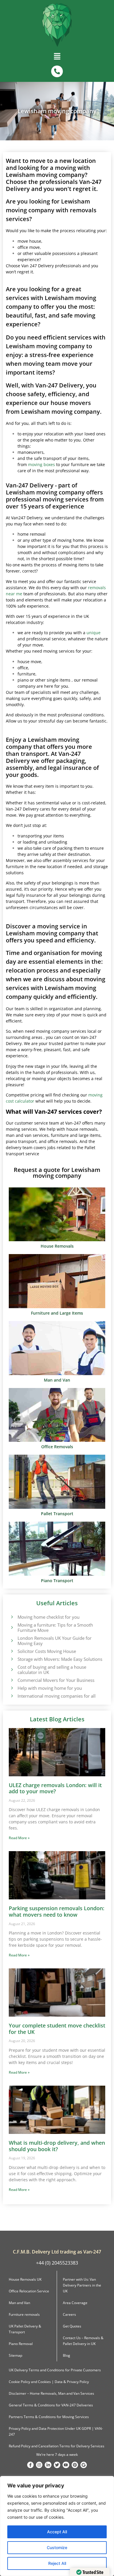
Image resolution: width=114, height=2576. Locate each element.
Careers (69, 2314)
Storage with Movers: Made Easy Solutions (60, 1659)
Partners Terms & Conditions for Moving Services (49, 2417)
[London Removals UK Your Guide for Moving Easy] (12, 1640)
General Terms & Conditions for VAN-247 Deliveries (51, 2405)
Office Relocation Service (29, 2291)
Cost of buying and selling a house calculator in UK (52, 1670)
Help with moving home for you (50, 1688)
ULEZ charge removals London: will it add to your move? (55, 1788)
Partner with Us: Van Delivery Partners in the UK (82, 2285)
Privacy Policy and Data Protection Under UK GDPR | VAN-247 (56, 2431)
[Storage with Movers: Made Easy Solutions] (12, 1659)
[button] (57, 58)
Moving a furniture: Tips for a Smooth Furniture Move (55, 1627)
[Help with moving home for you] (12, 1688)
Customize (57, 2547)
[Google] (84, 2465)
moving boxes (42, 464)
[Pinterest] (75, 2465)
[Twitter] (57, 2465)
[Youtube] (66, 2465)
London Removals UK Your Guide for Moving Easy (55, 1641)
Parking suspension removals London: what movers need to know (57, 1911)
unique (94, 633)
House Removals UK (25, 2279)
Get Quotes (72, 2326)
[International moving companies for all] (12, 1696)
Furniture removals (24, 2314)
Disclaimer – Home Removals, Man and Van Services (51, 2393)
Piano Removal (21, 2344)
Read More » (19, 1838)
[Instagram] (39, 2465)
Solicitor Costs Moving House (47, 1651)
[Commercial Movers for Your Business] (12, 1680)
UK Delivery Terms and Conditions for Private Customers (55, 2370)
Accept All (57, 2532)
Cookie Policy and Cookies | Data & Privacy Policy (49, 2382)
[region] (57, 2526)
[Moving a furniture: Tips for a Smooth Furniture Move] (12, 1627)
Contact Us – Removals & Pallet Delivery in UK (83, 2341)
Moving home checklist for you (49, 1617)
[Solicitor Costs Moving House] (12, 1651)
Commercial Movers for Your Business (56, 1680)
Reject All (57, 2563)
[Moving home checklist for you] (12, 1617)
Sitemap (15, 2355)
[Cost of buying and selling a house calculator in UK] (12, 1669)
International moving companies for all (57, 1696)
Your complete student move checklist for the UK (57, 2029)
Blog (66, 2355)
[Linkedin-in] (48, 2465)
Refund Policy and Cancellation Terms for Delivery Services (57, 2446)
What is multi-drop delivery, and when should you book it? (57, 2146)
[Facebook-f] (30, 2465)
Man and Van (19, 2303)
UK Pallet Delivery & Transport (25, 2329)
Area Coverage (75, 2303)
